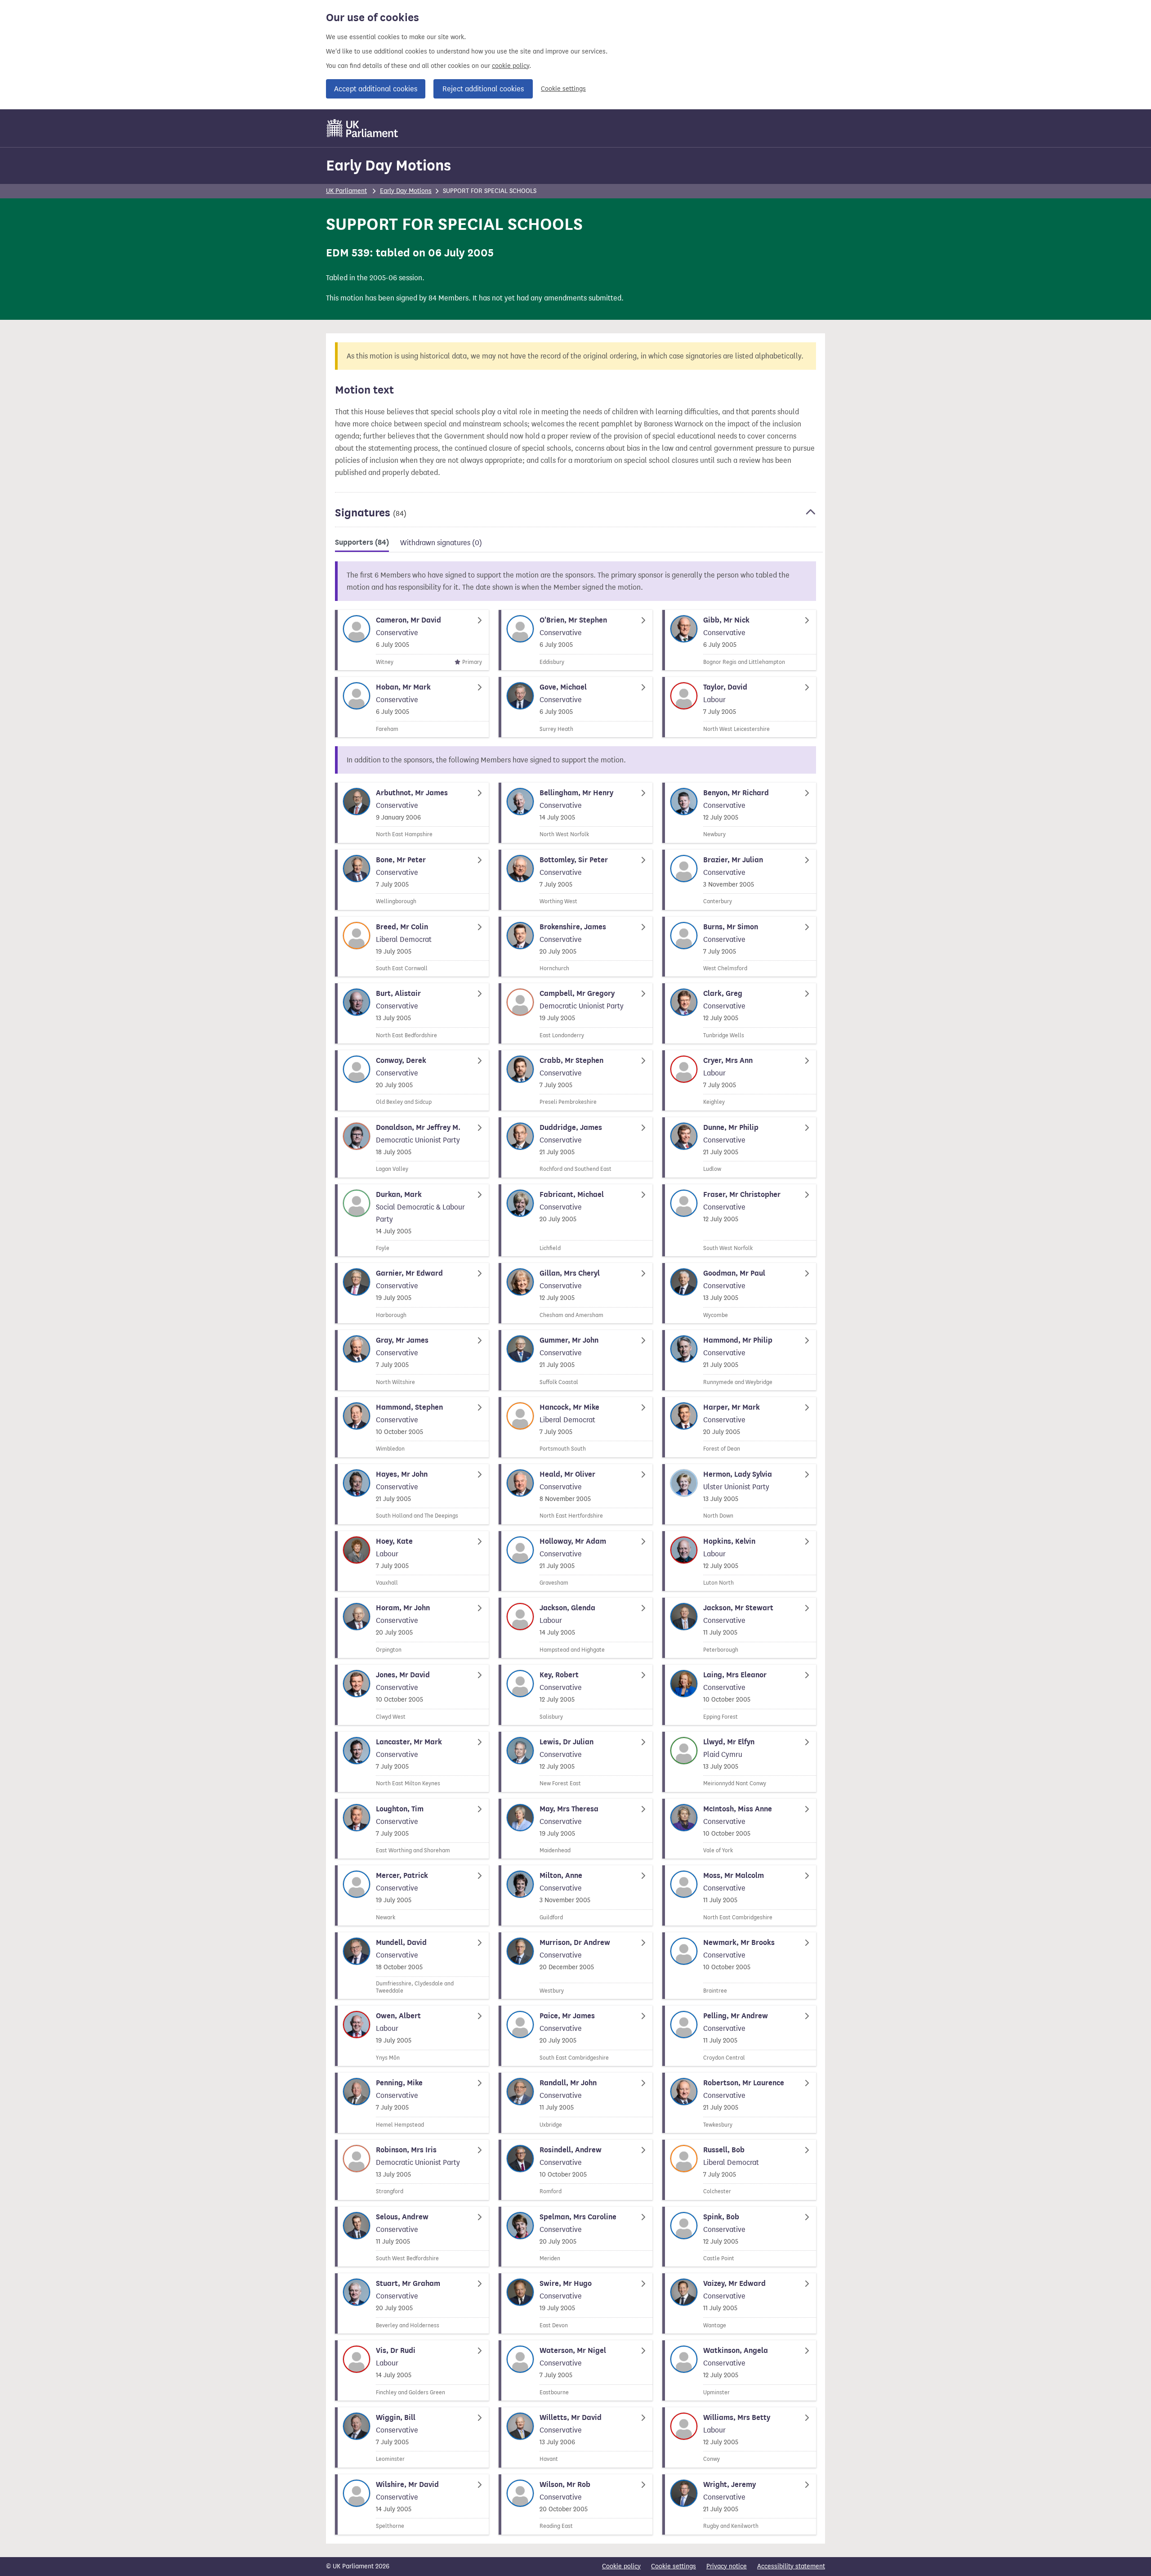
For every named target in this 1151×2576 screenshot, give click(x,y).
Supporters (362, 542)
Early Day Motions (388, 165)
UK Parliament (346, 191)
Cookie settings (563, 89)
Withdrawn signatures (441, 543)
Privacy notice (727, 2566)
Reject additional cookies (483, 89)
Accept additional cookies (376, 89)
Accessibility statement (791, 2566)
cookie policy (511, 66)
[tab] (362, 544)
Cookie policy (621, 2566)
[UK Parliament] (363, 128)
